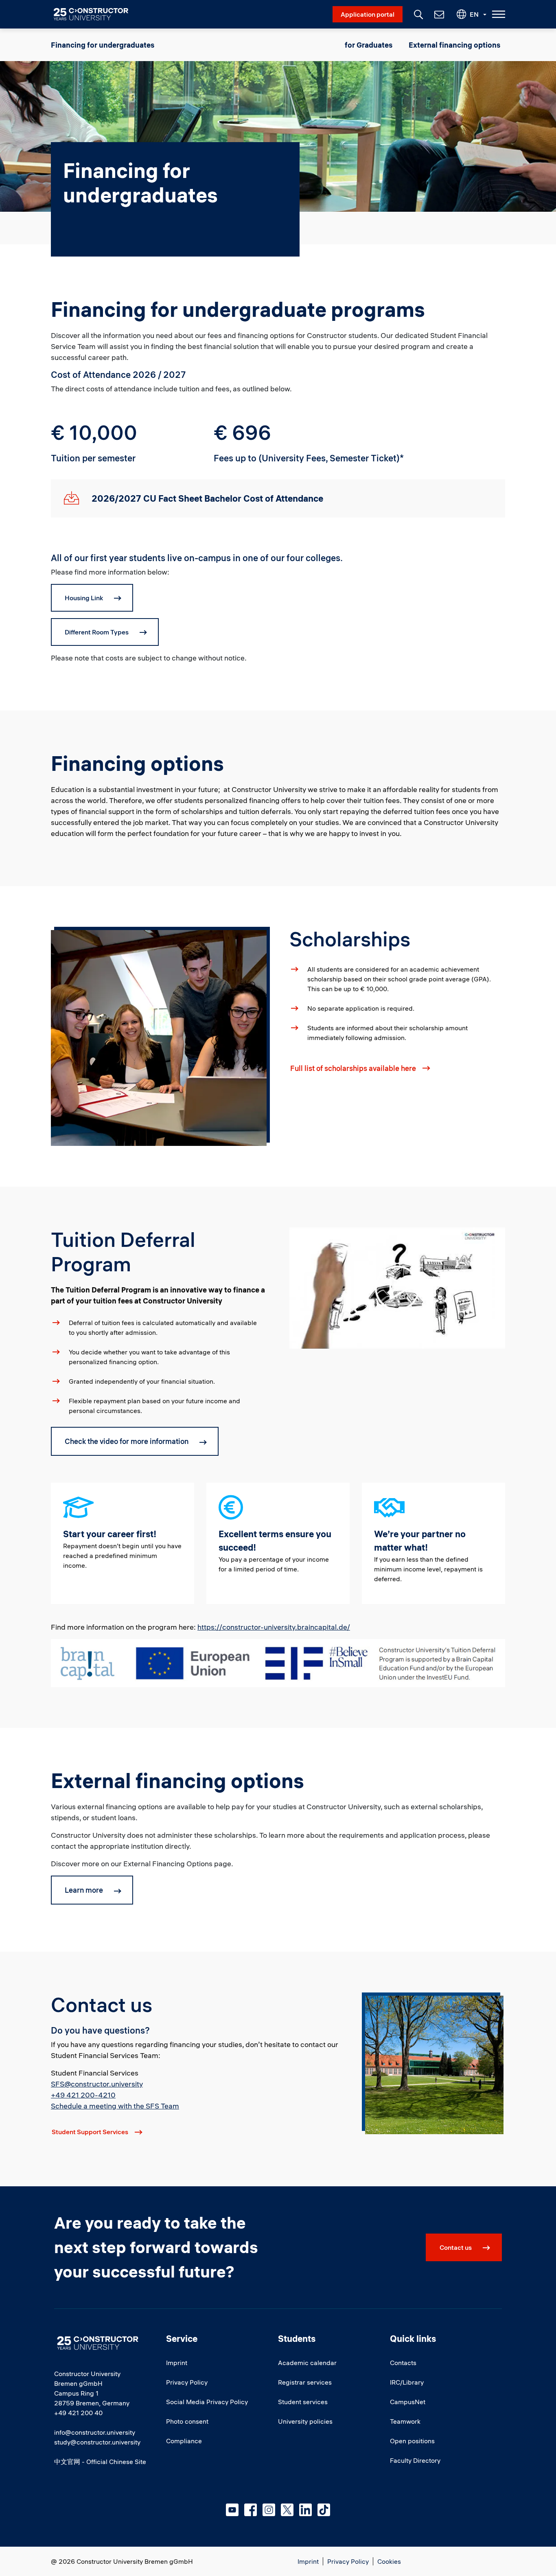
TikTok (324, 2510)
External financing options (454, 45)
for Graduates (369, 45)
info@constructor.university (95, 2432)
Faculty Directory (415, 2460)
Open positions (412, 2441)
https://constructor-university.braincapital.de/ (274, 1627)
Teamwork (405, 2421)
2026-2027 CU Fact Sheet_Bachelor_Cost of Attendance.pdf (71, 499)
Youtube (232, 2510)
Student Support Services (90, 2132)
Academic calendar (307, 2363)
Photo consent (187, 2421)
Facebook (251, 2510)
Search (418, 13)
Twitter (287, 2510)
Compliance (184, 2441)
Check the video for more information (127, 1441)
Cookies (389, 2561)
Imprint (177, 2363)
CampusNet (408, 2402)
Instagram (269, 2510)
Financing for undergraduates (103, 45)
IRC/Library (407, 2382)
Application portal (368, 14)
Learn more (84, 1890)
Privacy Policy (187, 2382)
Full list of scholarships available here (353, 1068)
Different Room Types (97, 632)
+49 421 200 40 (78, 2413)
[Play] (397, 1287)
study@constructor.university (97, 2442)
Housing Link (84, 598)
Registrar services (305, 2382)
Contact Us (438, 14)
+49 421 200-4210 (83, 2095)
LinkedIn (305, 2510)
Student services (303, 2402)
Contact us (456, 2247)
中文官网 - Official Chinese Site (100, 2462)
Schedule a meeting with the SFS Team (115, 2106)
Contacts (403, 2363)
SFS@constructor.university (97, 2084)
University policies (305, 2421)
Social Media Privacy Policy (207, 2402)
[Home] (96, 14)
